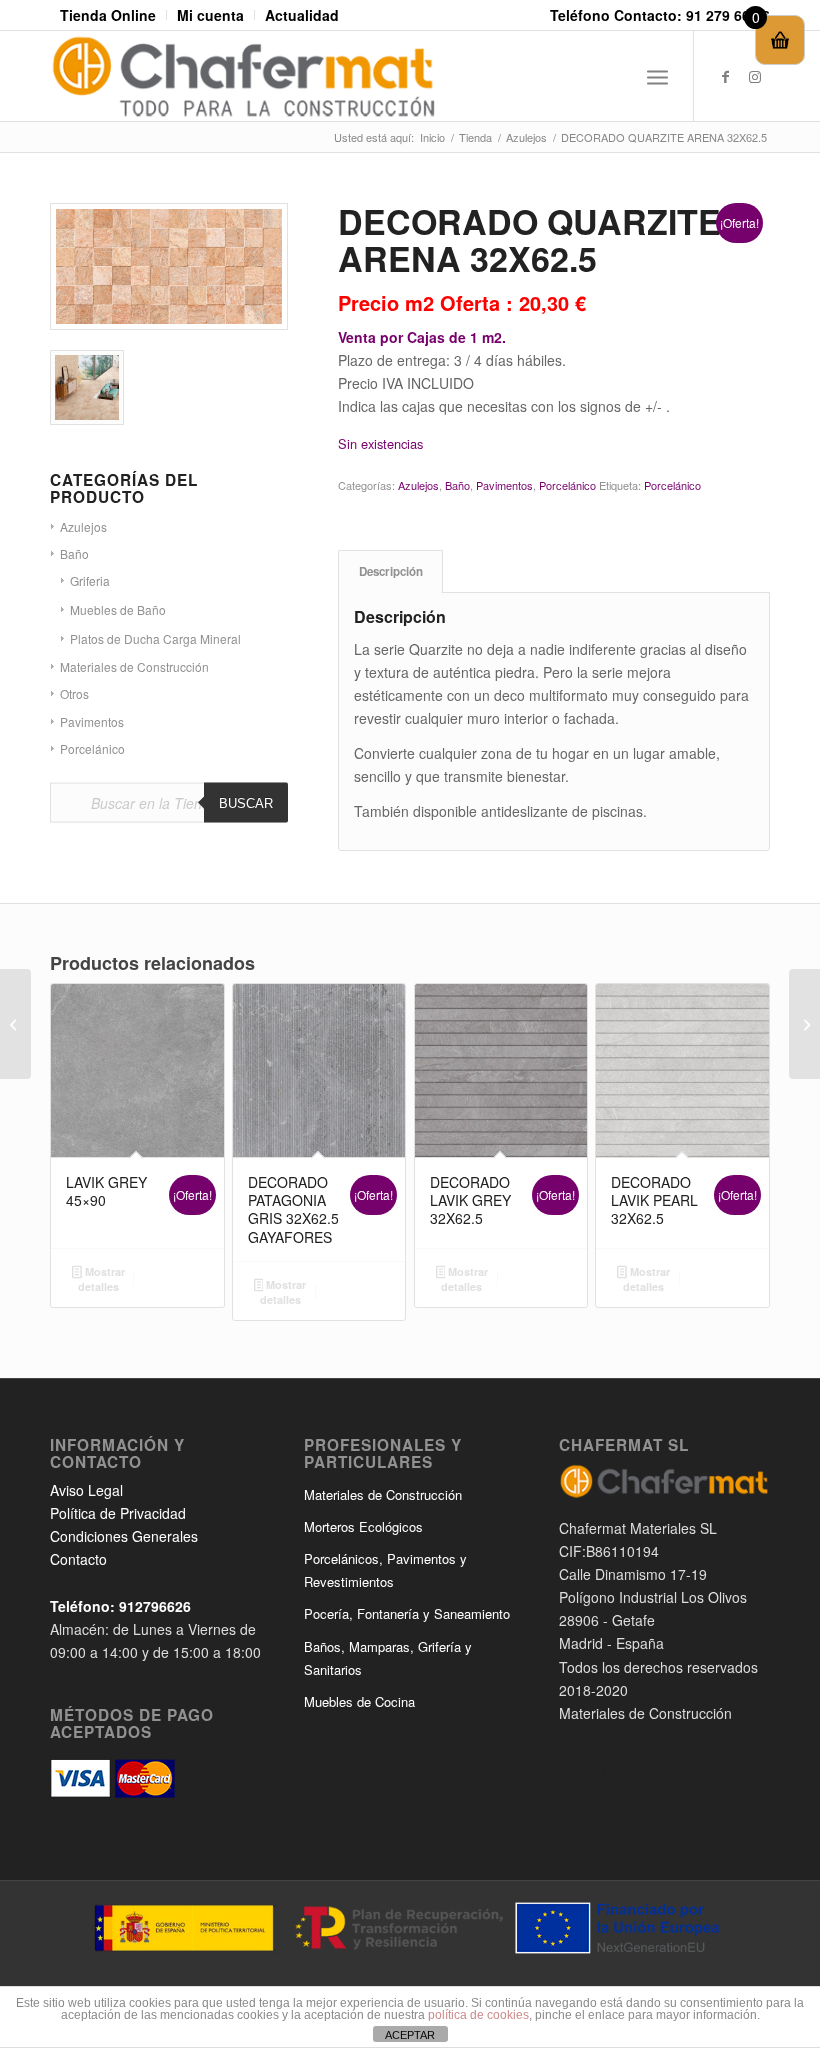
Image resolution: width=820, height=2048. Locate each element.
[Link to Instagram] (755, 76)
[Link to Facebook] (725, 76)
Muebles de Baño (118, 609)
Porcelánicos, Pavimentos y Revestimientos (385, 1570)
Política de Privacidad (118, 1513)
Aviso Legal (86, 1490)
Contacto (78, 1559)
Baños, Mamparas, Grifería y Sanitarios (388, 1658)
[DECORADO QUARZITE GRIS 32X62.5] (15, 1024)
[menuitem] (108, 15)
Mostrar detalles (101, 1279)
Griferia (90, 580)
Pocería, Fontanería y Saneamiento (407, 1613)
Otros (74, 693)
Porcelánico (92, 748)
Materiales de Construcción (134, 666)
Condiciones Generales (124, 1536)
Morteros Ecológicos (363, 1526)
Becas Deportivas (614, 1771)
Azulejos (83, 526)
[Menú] (657, 76)
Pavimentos (92, 721)
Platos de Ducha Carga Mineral (155, 638)
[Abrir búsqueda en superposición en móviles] (169, 823)
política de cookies (478, 2015)
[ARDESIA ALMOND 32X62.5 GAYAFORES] (804, 1024)
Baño (74, 553)
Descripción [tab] (391, 571)
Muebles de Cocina (359, 1701)
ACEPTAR (410, 2035)
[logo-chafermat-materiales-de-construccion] (243, 76)
